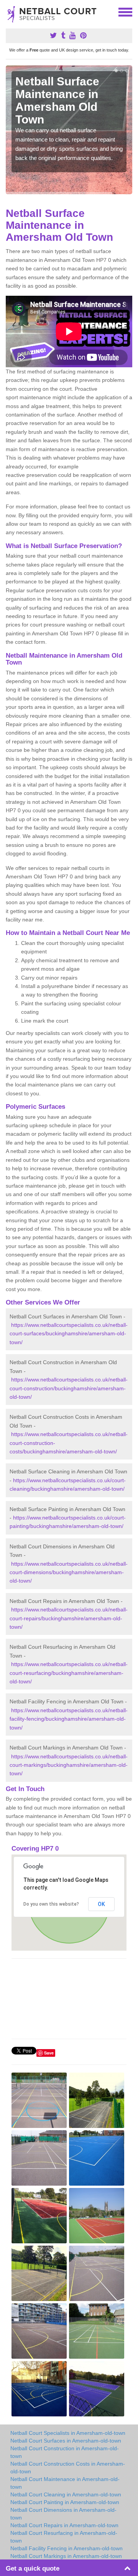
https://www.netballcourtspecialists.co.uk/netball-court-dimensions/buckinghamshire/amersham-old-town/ (69, 1572)
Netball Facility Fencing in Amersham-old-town (67, 2548)
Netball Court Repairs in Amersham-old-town (64, 2525)
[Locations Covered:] (9, 12)
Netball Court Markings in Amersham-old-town (66, 2556)
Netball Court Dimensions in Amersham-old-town (63, 2514)
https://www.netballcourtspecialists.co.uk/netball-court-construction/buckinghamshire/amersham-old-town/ (69, 1388)
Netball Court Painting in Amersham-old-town (65, 2502)
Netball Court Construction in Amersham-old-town (65, 2452)
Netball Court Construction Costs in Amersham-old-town (68, 2468)
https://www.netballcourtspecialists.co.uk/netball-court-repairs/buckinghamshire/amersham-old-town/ (69, 1618)
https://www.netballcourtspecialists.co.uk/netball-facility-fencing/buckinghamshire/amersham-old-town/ (69, 1719)
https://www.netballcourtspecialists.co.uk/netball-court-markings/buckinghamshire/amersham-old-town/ (69, 1765)
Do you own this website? (51, 1904)
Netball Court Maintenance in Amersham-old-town (65, 2483)
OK (101, 1904)
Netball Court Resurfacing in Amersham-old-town (64, 2537)
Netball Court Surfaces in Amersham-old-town (66, 2441)
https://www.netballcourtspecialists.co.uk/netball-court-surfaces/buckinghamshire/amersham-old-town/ (69, 1334)
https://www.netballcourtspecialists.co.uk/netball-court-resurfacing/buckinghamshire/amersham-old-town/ (69, 1673)
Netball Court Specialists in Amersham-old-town (68, 2433)
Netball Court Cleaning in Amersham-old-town (66, 2494)
